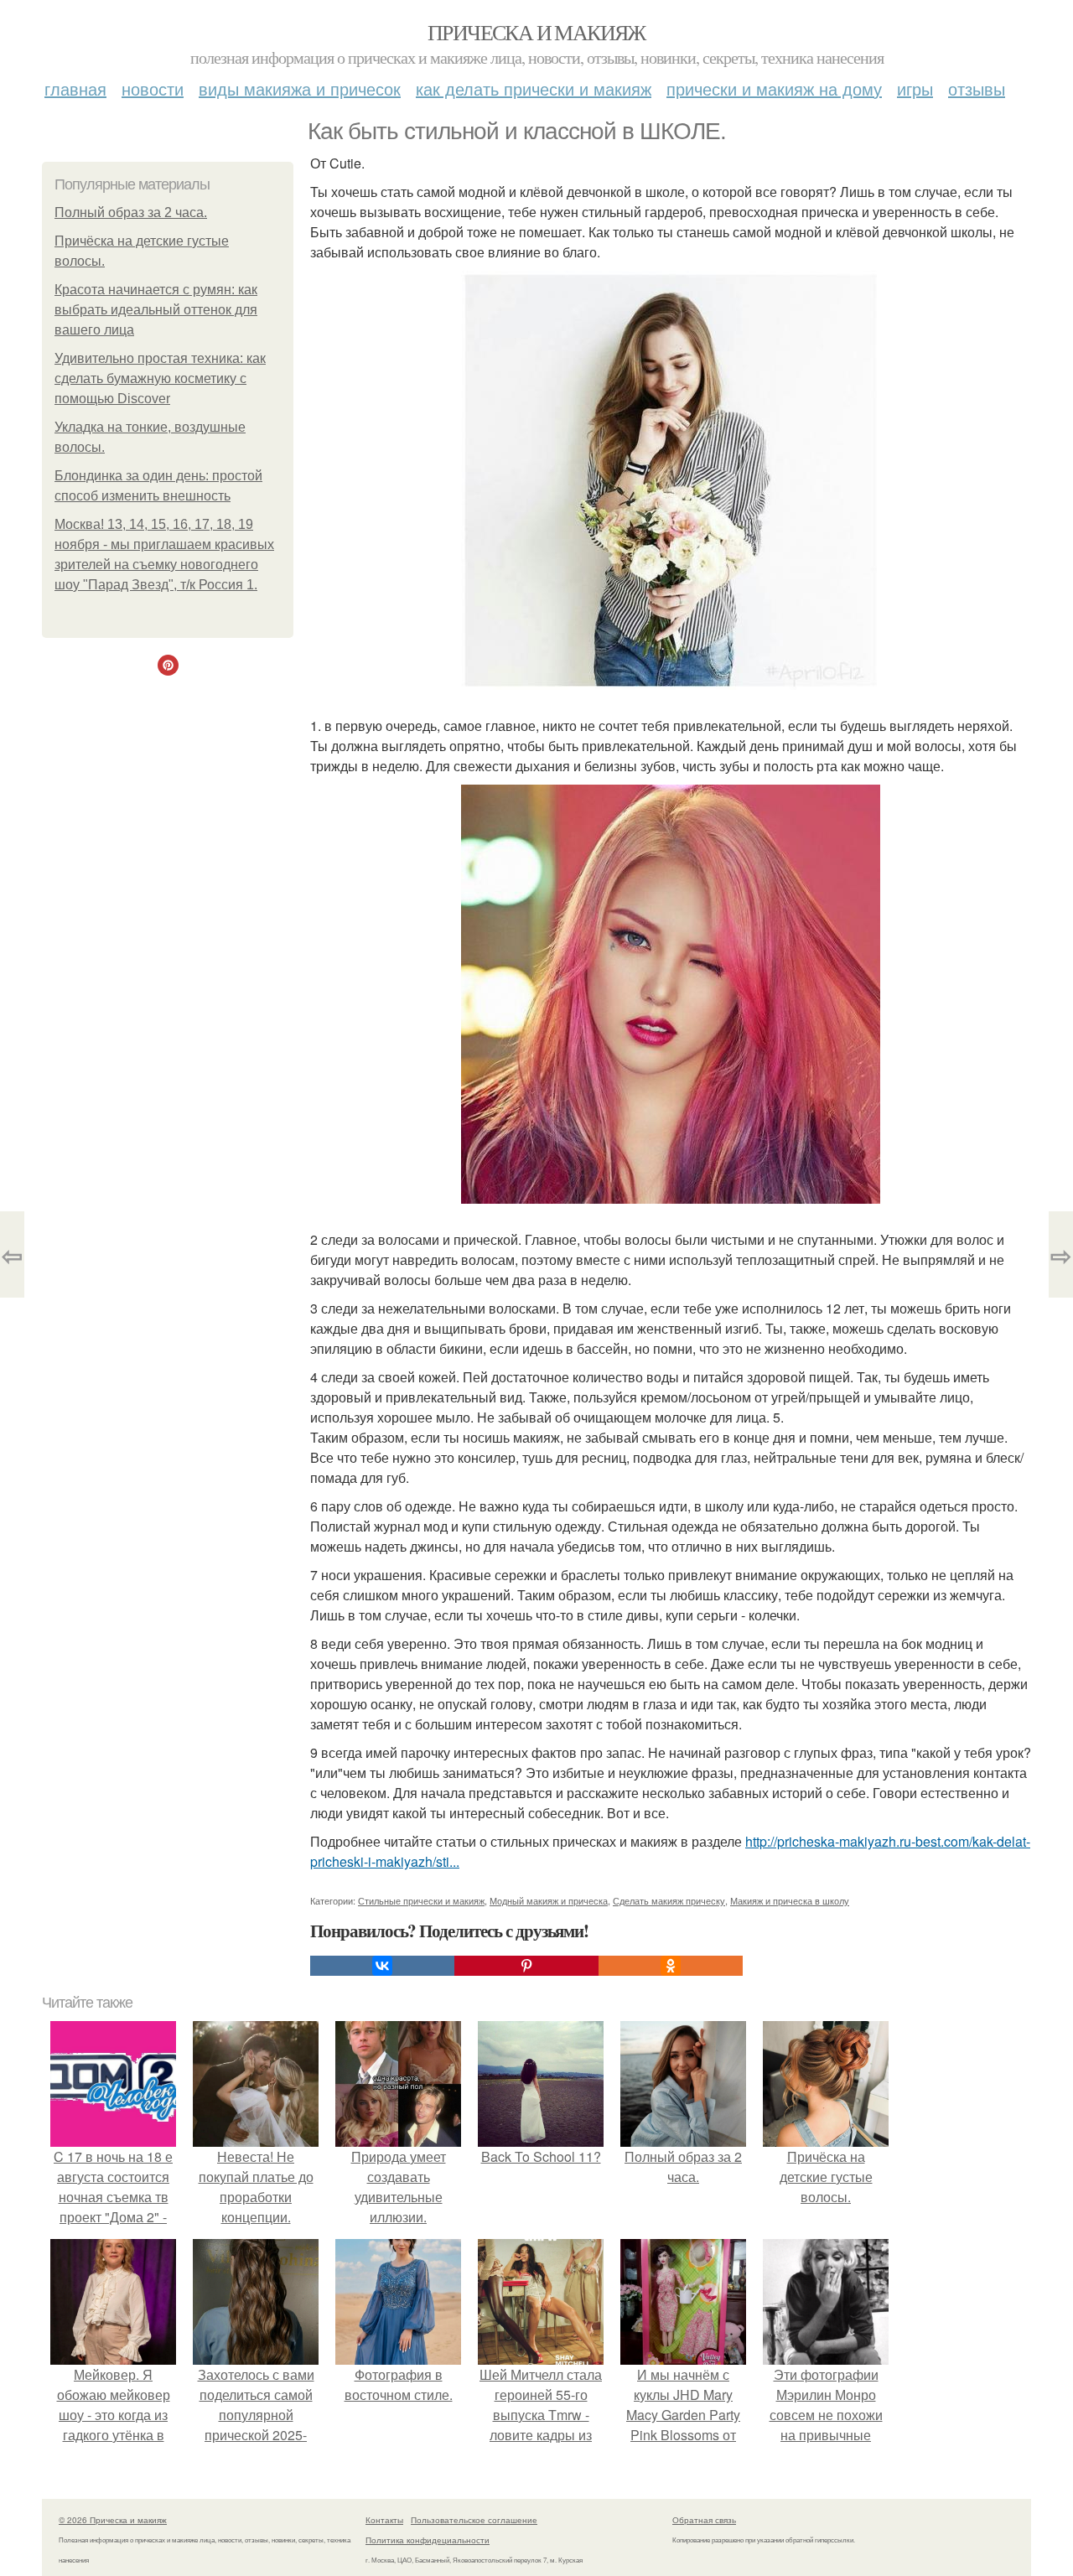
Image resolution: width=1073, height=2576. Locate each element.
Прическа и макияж (536, 32)
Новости (153, 88)
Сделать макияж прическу (669, 1900)
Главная (75, 88)
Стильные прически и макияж (421, 1900)
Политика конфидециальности (428, 2540)
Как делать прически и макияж (534, 88)
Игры (915, 88)
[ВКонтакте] (382, 1966)
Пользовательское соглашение (474, 2520)
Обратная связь (704, 2520)
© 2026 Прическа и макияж (113, 2520)
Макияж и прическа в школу (790, 1900)
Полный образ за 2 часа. (131, 213)
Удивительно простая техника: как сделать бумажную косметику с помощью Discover (160, 378)
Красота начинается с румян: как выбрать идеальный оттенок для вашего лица (156, 310)
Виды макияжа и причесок (300, 88)
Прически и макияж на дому (774, 88)
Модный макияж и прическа (549, 1900)
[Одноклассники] (671, 1966)
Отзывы (977, 88)
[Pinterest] (526, 1966)
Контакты (384, 2520)
